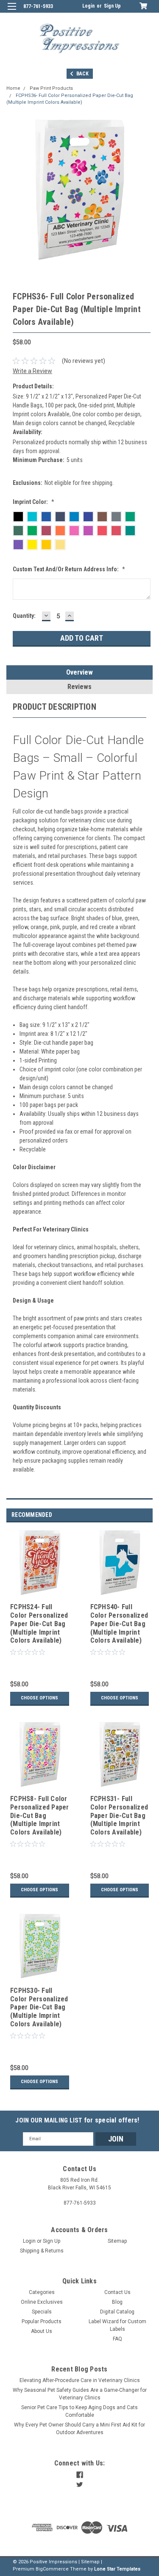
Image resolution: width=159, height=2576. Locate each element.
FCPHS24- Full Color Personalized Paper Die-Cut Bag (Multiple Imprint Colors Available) (39, 1624)
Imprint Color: (33, 502)
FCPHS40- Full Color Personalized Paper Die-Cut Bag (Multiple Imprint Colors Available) (119, 1624)
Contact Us (117, 2292)
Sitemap (117, 2241)
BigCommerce (52, 2569)
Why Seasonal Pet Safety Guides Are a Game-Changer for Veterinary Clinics (80, 2394)
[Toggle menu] (12, 12)
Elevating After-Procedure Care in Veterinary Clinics (80, 2380)
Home (13, 88)
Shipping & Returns (42, 2251)
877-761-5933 (38, 6)
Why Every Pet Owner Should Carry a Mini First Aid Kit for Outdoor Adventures (79, 2429)
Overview (79, 672)
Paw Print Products (51, 88)
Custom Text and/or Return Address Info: (69, 569)
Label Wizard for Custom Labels (117, 2325)
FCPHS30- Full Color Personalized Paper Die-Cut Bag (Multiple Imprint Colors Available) (39, 2007)
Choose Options (39, 1698)
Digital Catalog (117, 2312)
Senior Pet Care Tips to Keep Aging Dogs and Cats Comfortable (79, 2411)
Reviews (79, 687)
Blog (117, 2302)
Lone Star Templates (117, 2569)
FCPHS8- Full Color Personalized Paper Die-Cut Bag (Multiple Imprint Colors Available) (40, 1815)
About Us (42, 2331)
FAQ (117, 2339)
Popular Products (42, 2321)
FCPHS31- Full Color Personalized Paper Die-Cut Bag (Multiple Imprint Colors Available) (119, 1815)
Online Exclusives (42, 2302)
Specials (42, 2312)
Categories (42, 2292)
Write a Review (32, 371)
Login (88, 6)
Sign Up (112, 6)
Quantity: (24, 616)
